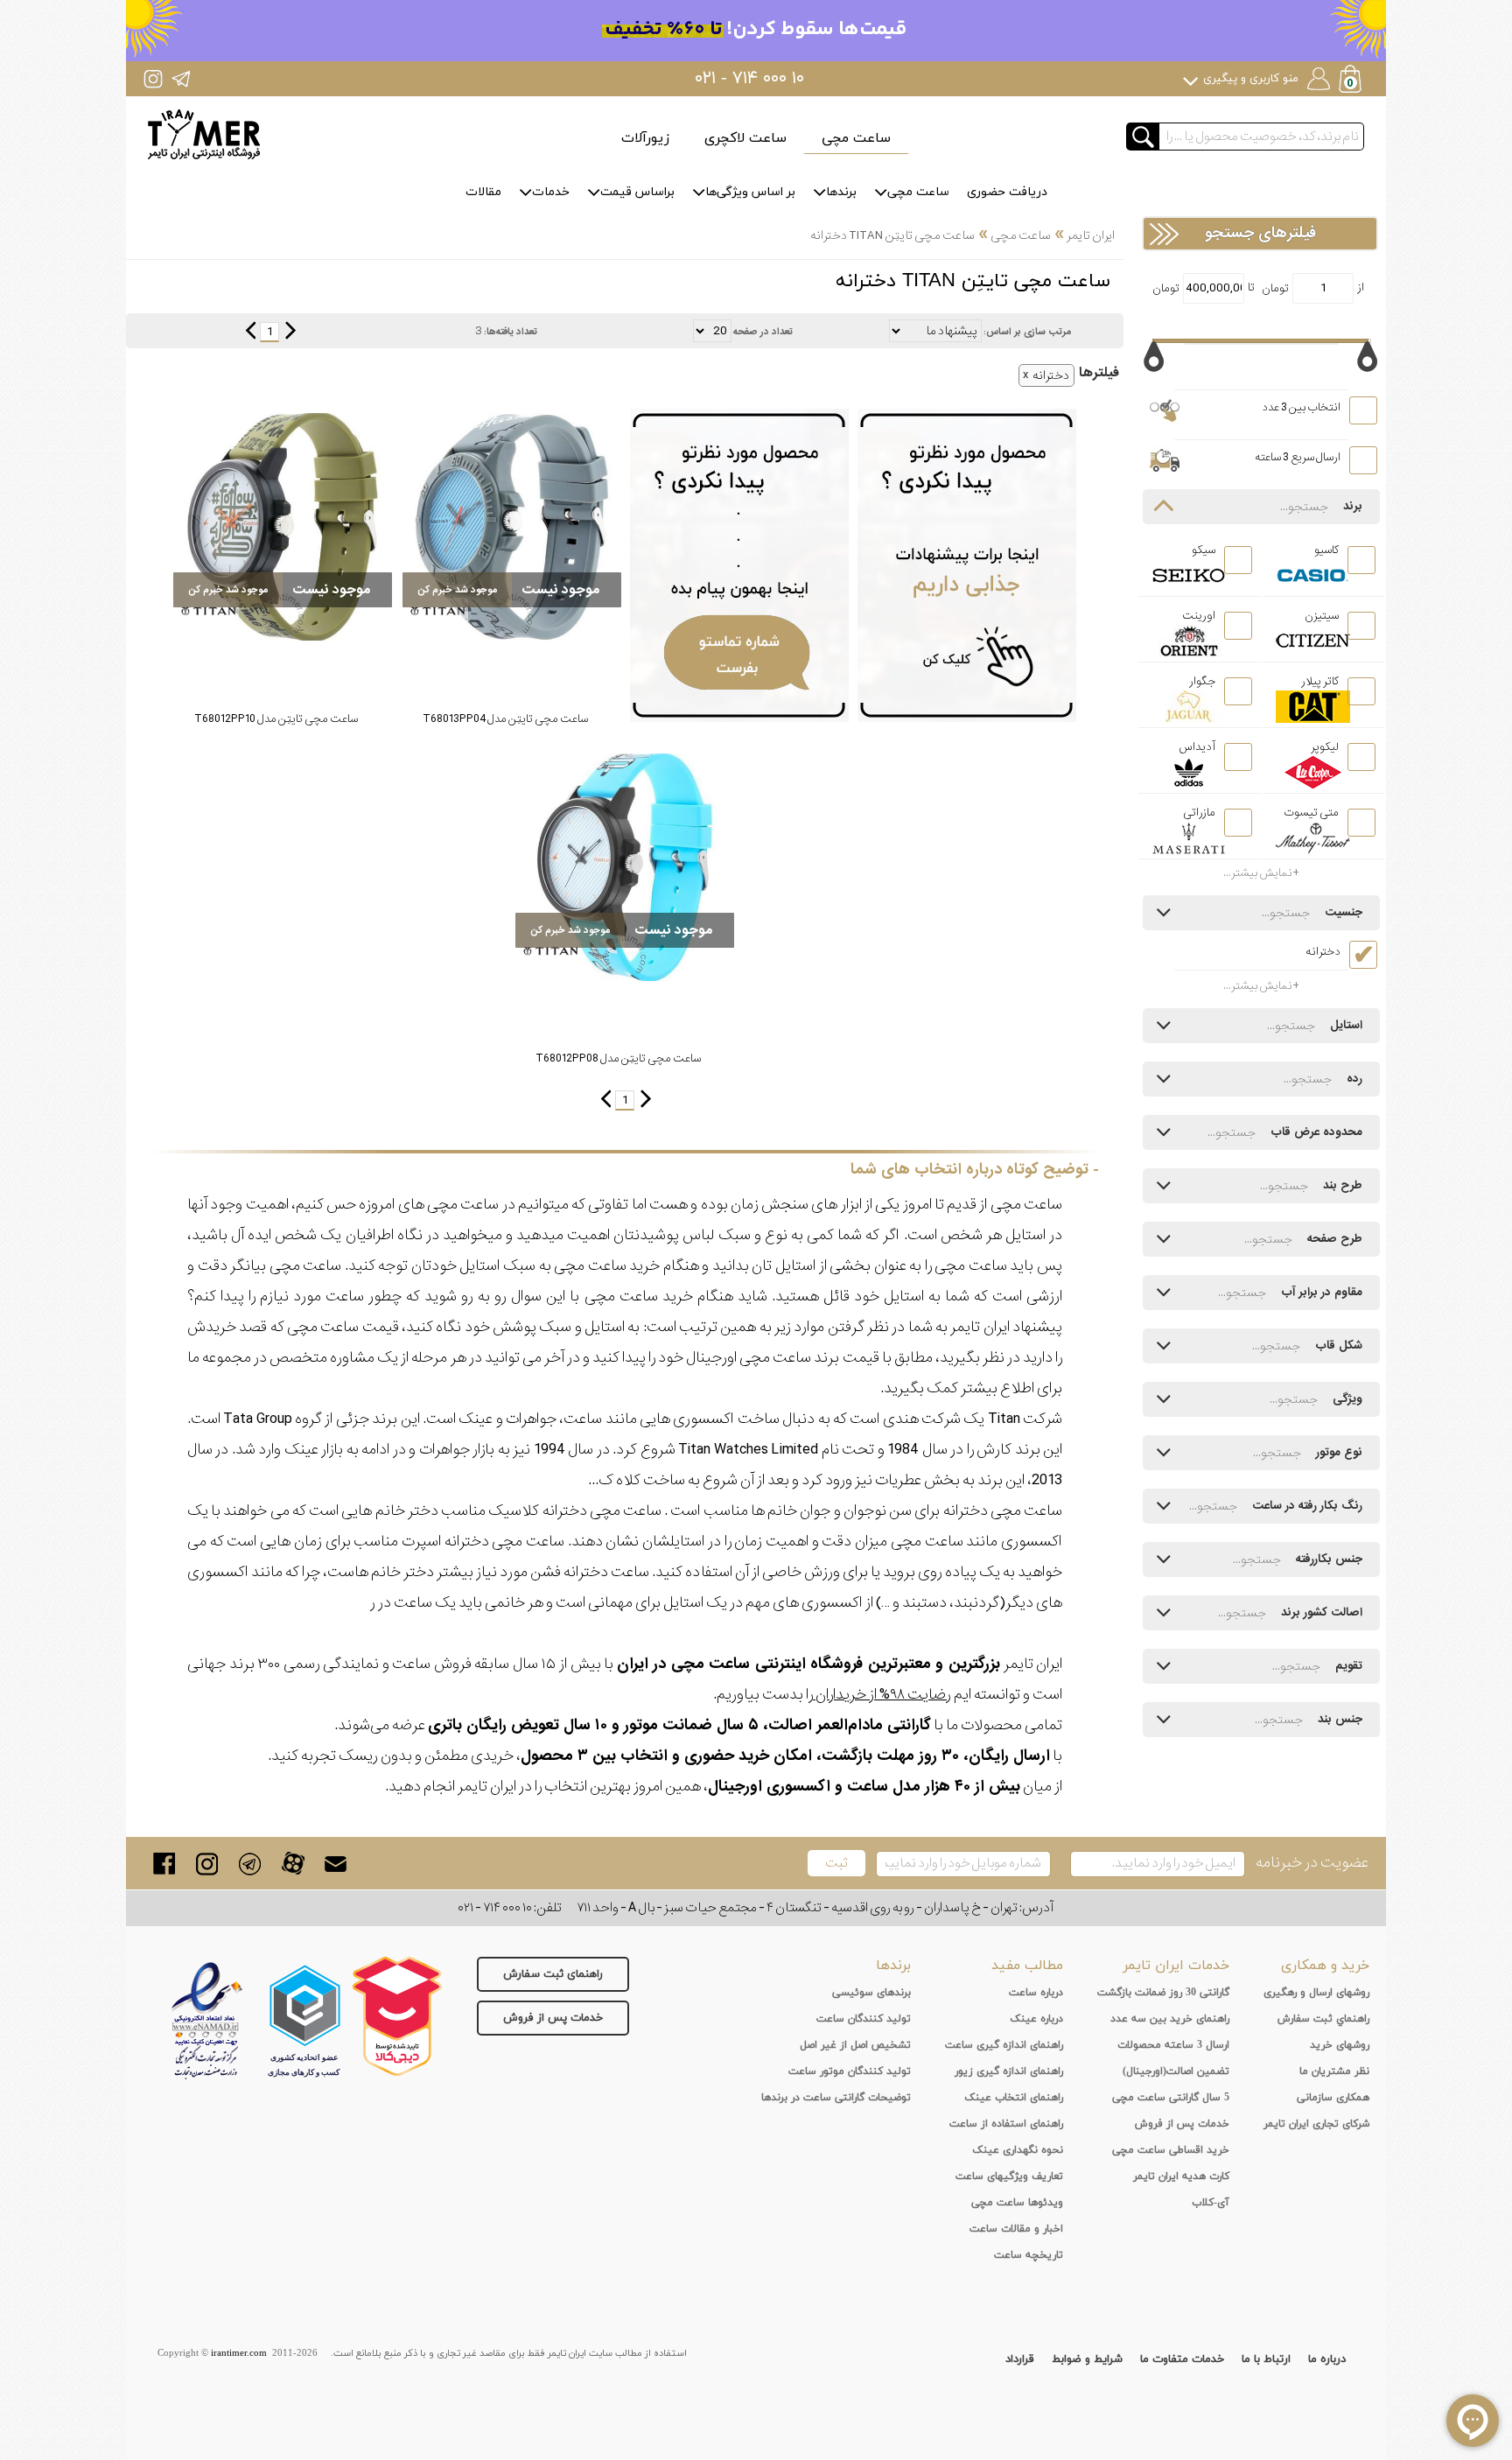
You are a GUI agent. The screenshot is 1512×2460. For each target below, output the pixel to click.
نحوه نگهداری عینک (1018, 2150)
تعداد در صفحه (763, 332)
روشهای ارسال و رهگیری (1316, 1993)
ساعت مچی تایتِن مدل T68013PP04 (505, 719)
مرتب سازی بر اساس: (1027, 332)
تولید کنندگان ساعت (864, 2019)
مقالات (483, 192)
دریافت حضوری (1007, 192)
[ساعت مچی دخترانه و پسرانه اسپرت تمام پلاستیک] (512, 527)
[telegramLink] (250, 1864)
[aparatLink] (293, 1864)
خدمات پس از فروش (553, 2018)
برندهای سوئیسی (871, 1993)
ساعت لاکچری (745, 138)
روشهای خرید (1340, 2045)
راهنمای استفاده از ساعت (1006, 2124)
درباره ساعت (1036, 1993)
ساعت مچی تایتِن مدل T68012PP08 (618, 1058)
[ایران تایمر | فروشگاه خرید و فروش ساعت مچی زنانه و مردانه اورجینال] (204, 134)
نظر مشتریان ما (1334, 2071)
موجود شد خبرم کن (458, 590)
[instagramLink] (207, 1864)
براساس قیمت (637, 192)
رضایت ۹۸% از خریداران (882, 1695)
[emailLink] (336, 1864)
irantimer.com (239, 2353)
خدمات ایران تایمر (1176, 1966)
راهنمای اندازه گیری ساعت (1004, 2045)
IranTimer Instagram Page (153, 78)
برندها (841, 192)
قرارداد (1020, 2359)
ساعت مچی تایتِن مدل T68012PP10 (276, 719)
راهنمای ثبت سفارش (553, 1974)
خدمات (551, 192)
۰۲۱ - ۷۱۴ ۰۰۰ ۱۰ (749, 79)
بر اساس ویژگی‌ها (750, 192)
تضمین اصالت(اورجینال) (1176, 2071)
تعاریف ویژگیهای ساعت (1009, 2176)
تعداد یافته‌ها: (511, 332)
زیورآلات (645, 138)
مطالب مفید (1027, 1966)
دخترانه (1051, 375)
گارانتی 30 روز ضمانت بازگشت (1163, 1993)
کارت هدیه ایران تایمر (1181, 2176)
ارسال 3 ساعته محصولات (1173, 2045)
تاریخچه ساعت (1029, 2255)
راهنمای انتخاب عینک (1014, 2098)
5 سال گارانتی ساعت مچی (1171, 2098)
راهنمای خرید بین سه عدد (1170, 2019)
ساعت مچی (856, 138)
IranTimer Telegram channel (181, 78)
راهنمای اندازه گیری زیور (1009, 2071)
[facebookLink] (164, 1864)
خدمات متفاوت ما (1182, 2359)
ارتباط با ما (1266, 2359)
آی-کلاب (1211, 2203)
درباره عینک (1036, 2019)
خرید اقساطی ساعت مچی (1171, 2150)
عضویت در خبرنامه (1312, 1863)
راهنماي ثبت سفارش (1323, 2019)
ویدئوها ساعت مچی (1017, 2203)
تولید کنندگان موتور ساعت (850, 2071)
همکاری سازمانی (1333, 2098)
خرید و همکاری (1325, 1966)
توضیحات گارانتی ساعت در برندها (836, 2098)
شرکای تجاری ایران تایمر (1316, 2124)
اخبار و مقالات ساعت (1016, 2229)
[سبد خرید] (1352, 81)
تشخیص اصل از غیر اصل (855, 2045)
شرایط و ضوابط (1087, 2359)
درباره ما (1327, 2359)
